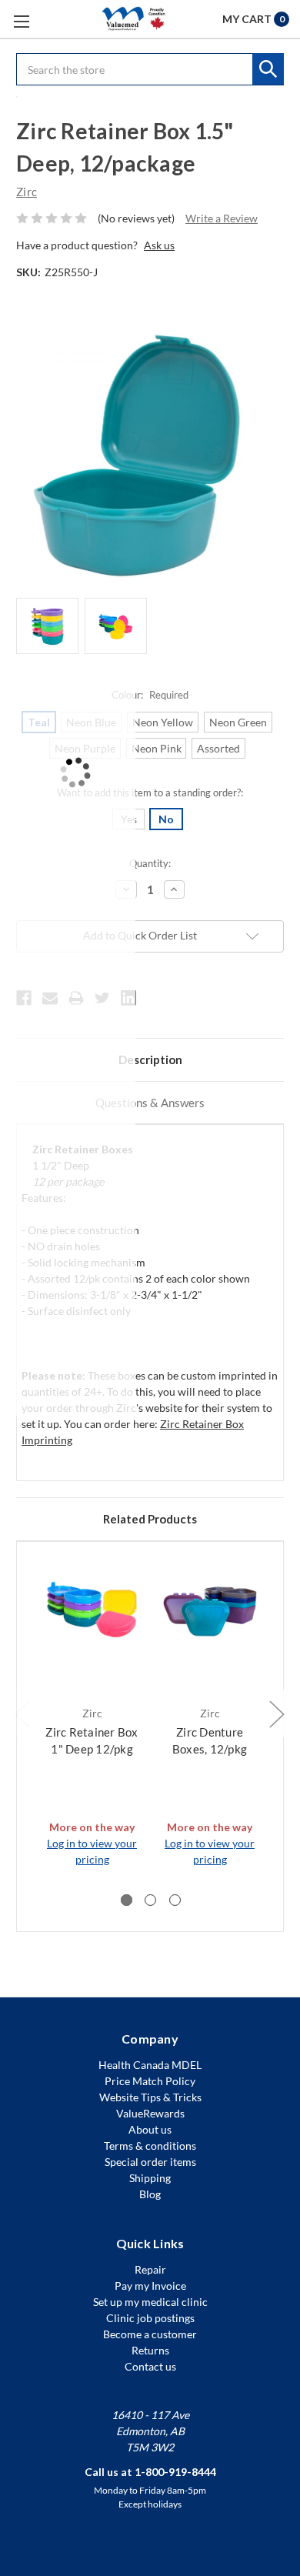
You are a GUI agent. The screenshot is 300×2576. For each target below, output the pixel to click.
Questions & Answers (150, 1103)
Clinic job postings (150, 2318)
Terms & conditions (150, 2146)
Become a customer (150, 2334)
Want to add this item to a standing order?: (150, 792)
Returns (150, 2350)
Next (276, 1713)
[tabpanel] (92, 1713)
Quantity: (150, 863)
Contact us (150, 2366)
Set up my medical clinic (150, 2302)
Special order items (150, 2162)
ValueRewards (150, 2113)
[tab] (127, 1900)
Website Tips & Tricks (150, 2097)
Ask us (159, 245)
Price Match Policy (150, 2081)
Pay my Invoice (150, 2286)
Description (150, 1059)
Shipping (150, 2178)
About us (150, 2129)
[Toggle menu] (21, 21)
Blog (150, 2194)
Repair (150, 2269)
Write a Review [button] (222, 218)
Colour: (150, 695)
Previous (22, 1713)
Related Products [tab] (150, 1519)
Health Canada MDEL (150, 2065)
